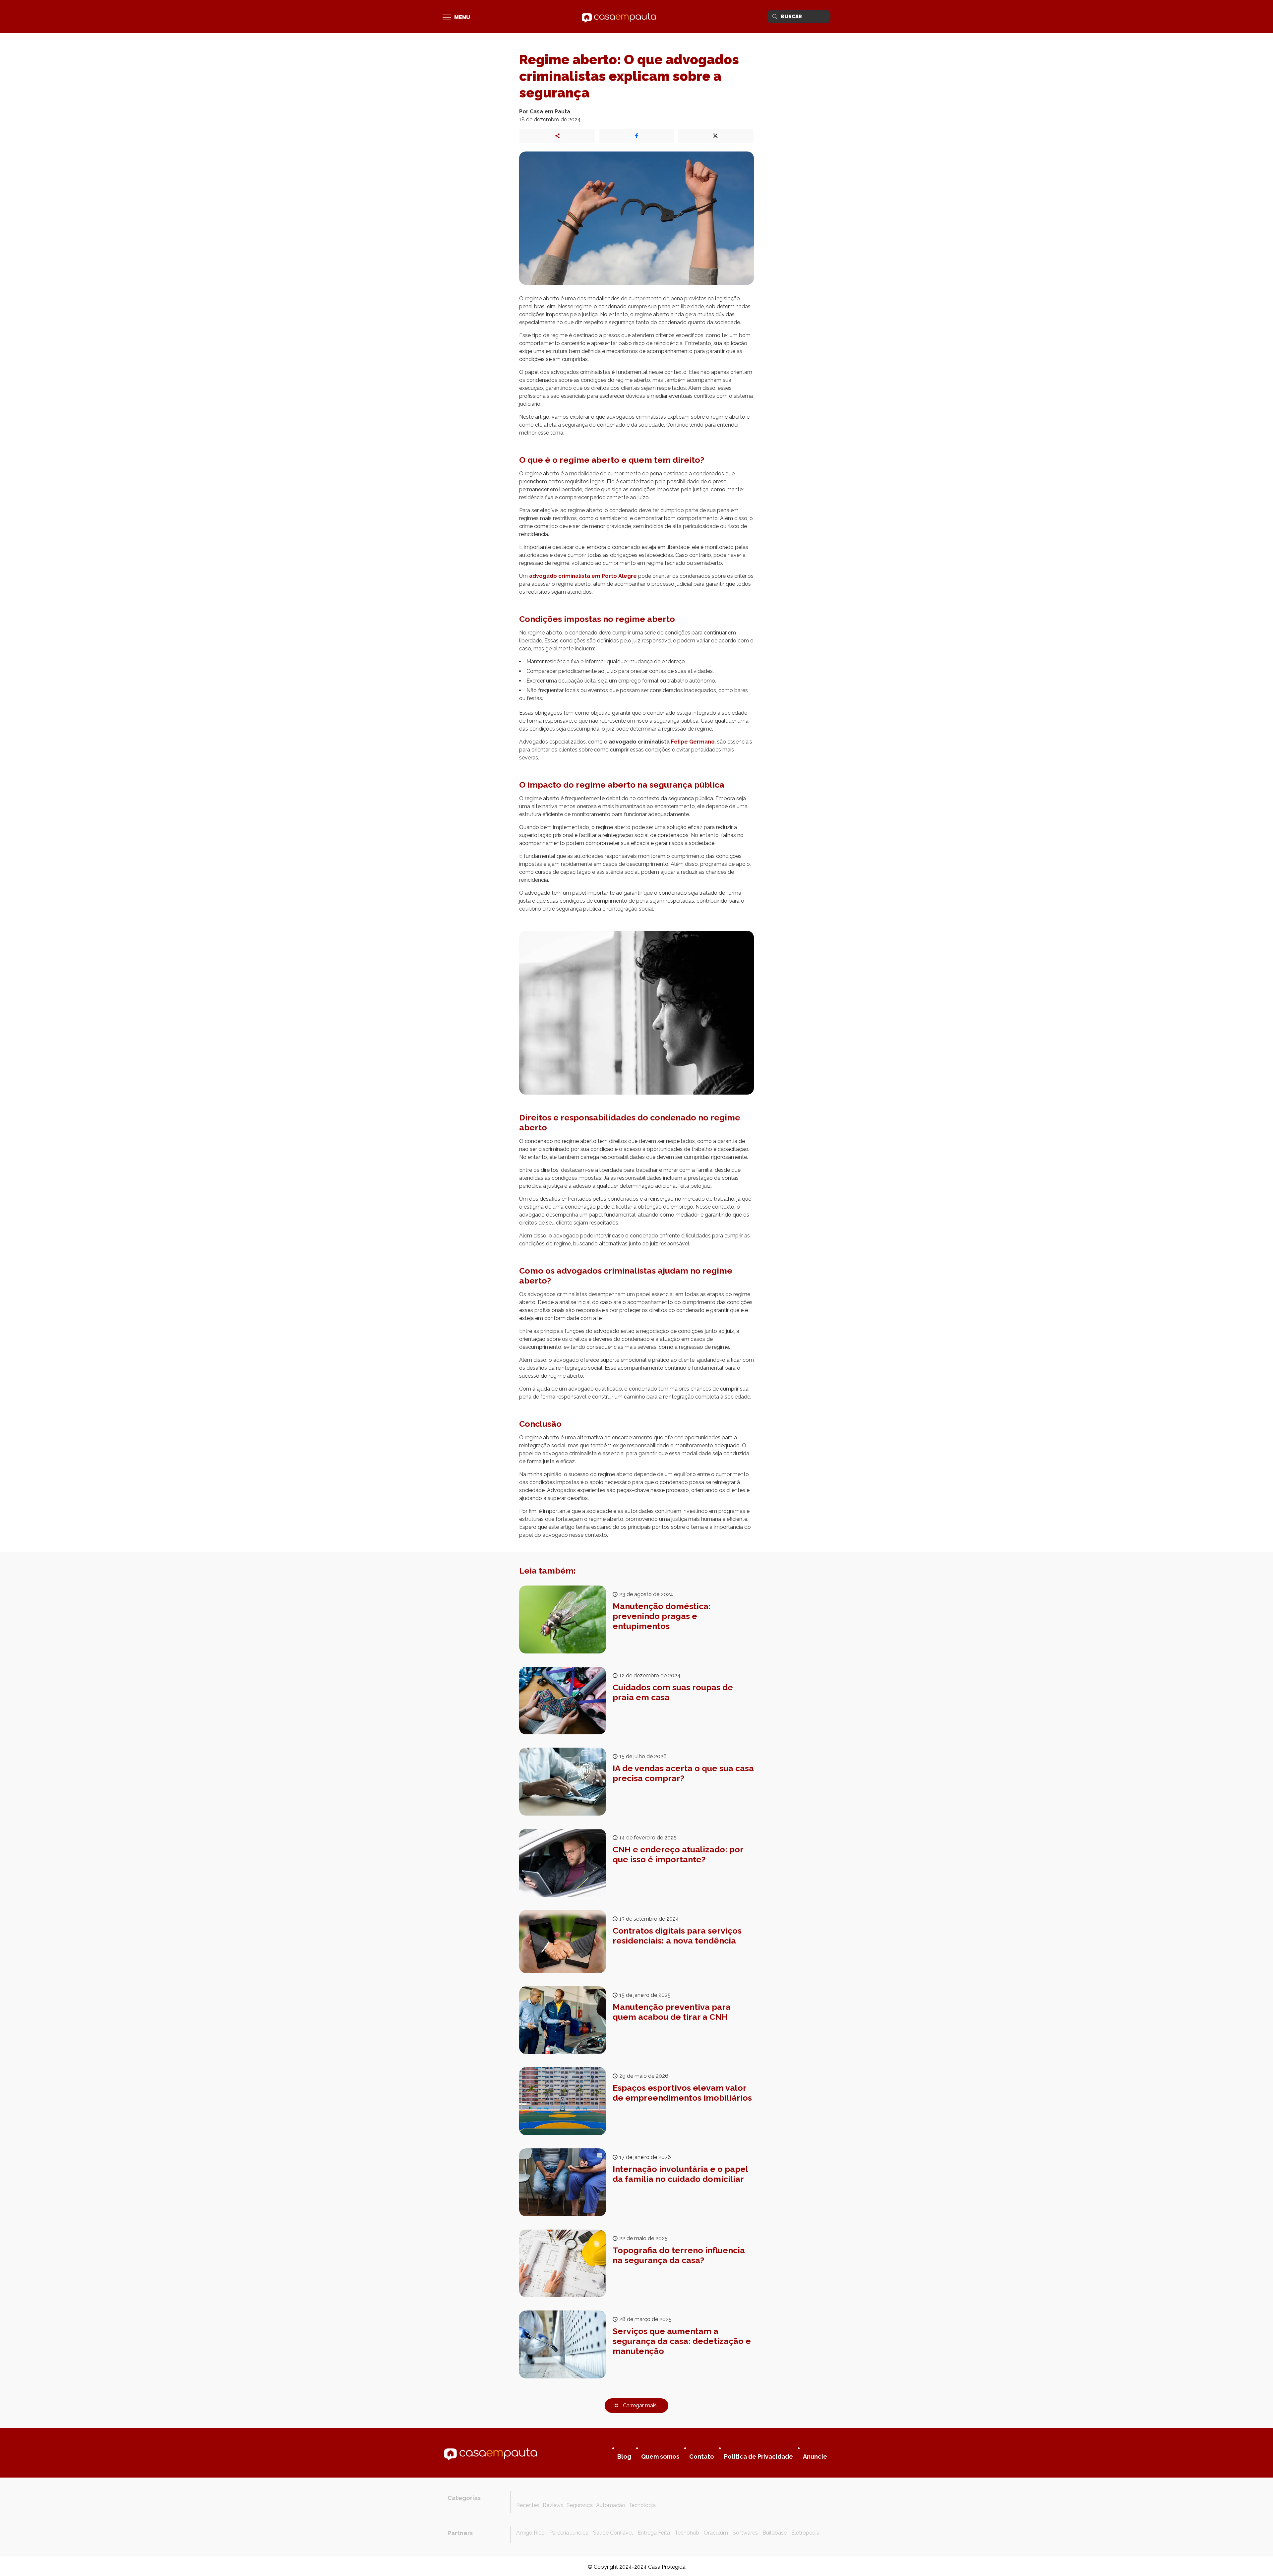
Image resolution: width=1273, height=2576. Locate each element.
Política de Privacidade (758, 2456)
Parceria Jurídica (569, 2533)
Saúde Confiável (613, 2533)
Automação (611, 2505)
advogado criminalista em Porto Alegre (583, 576)
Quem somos (660, 2456)
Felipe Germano (693, 742)
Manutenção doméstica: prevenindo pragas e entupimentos (662, 1616)
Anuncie (815, 2456)
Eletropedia (805, 2533)
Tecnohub (687, 2533)
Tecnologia (642, 2505)
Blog (624, 2456)
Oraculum (716, 2533)
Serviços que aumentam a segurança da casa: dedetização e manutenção (682, 2341)
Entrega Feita (654, 2533)
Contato (702, 2456)
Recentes (528, 2505)
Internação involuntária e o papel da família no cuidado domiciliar (680, 2174)
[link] (491, 2453)
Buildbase (775, 2533)
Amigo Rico (530, 2533)
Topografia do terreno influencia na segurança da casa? (679, 2255)
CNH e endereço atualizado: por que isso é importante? (678, 1854)
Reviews (553, 2505)
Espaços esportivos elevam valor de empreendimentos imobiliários (682, 2093)
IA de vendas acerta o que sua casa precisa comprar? (683, 1773)
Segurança (580, 2505)
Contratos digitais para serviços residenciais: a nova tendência (677, 1936)
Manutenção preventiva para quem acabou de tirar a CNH (672, 2012)
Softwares (745, 2533)
